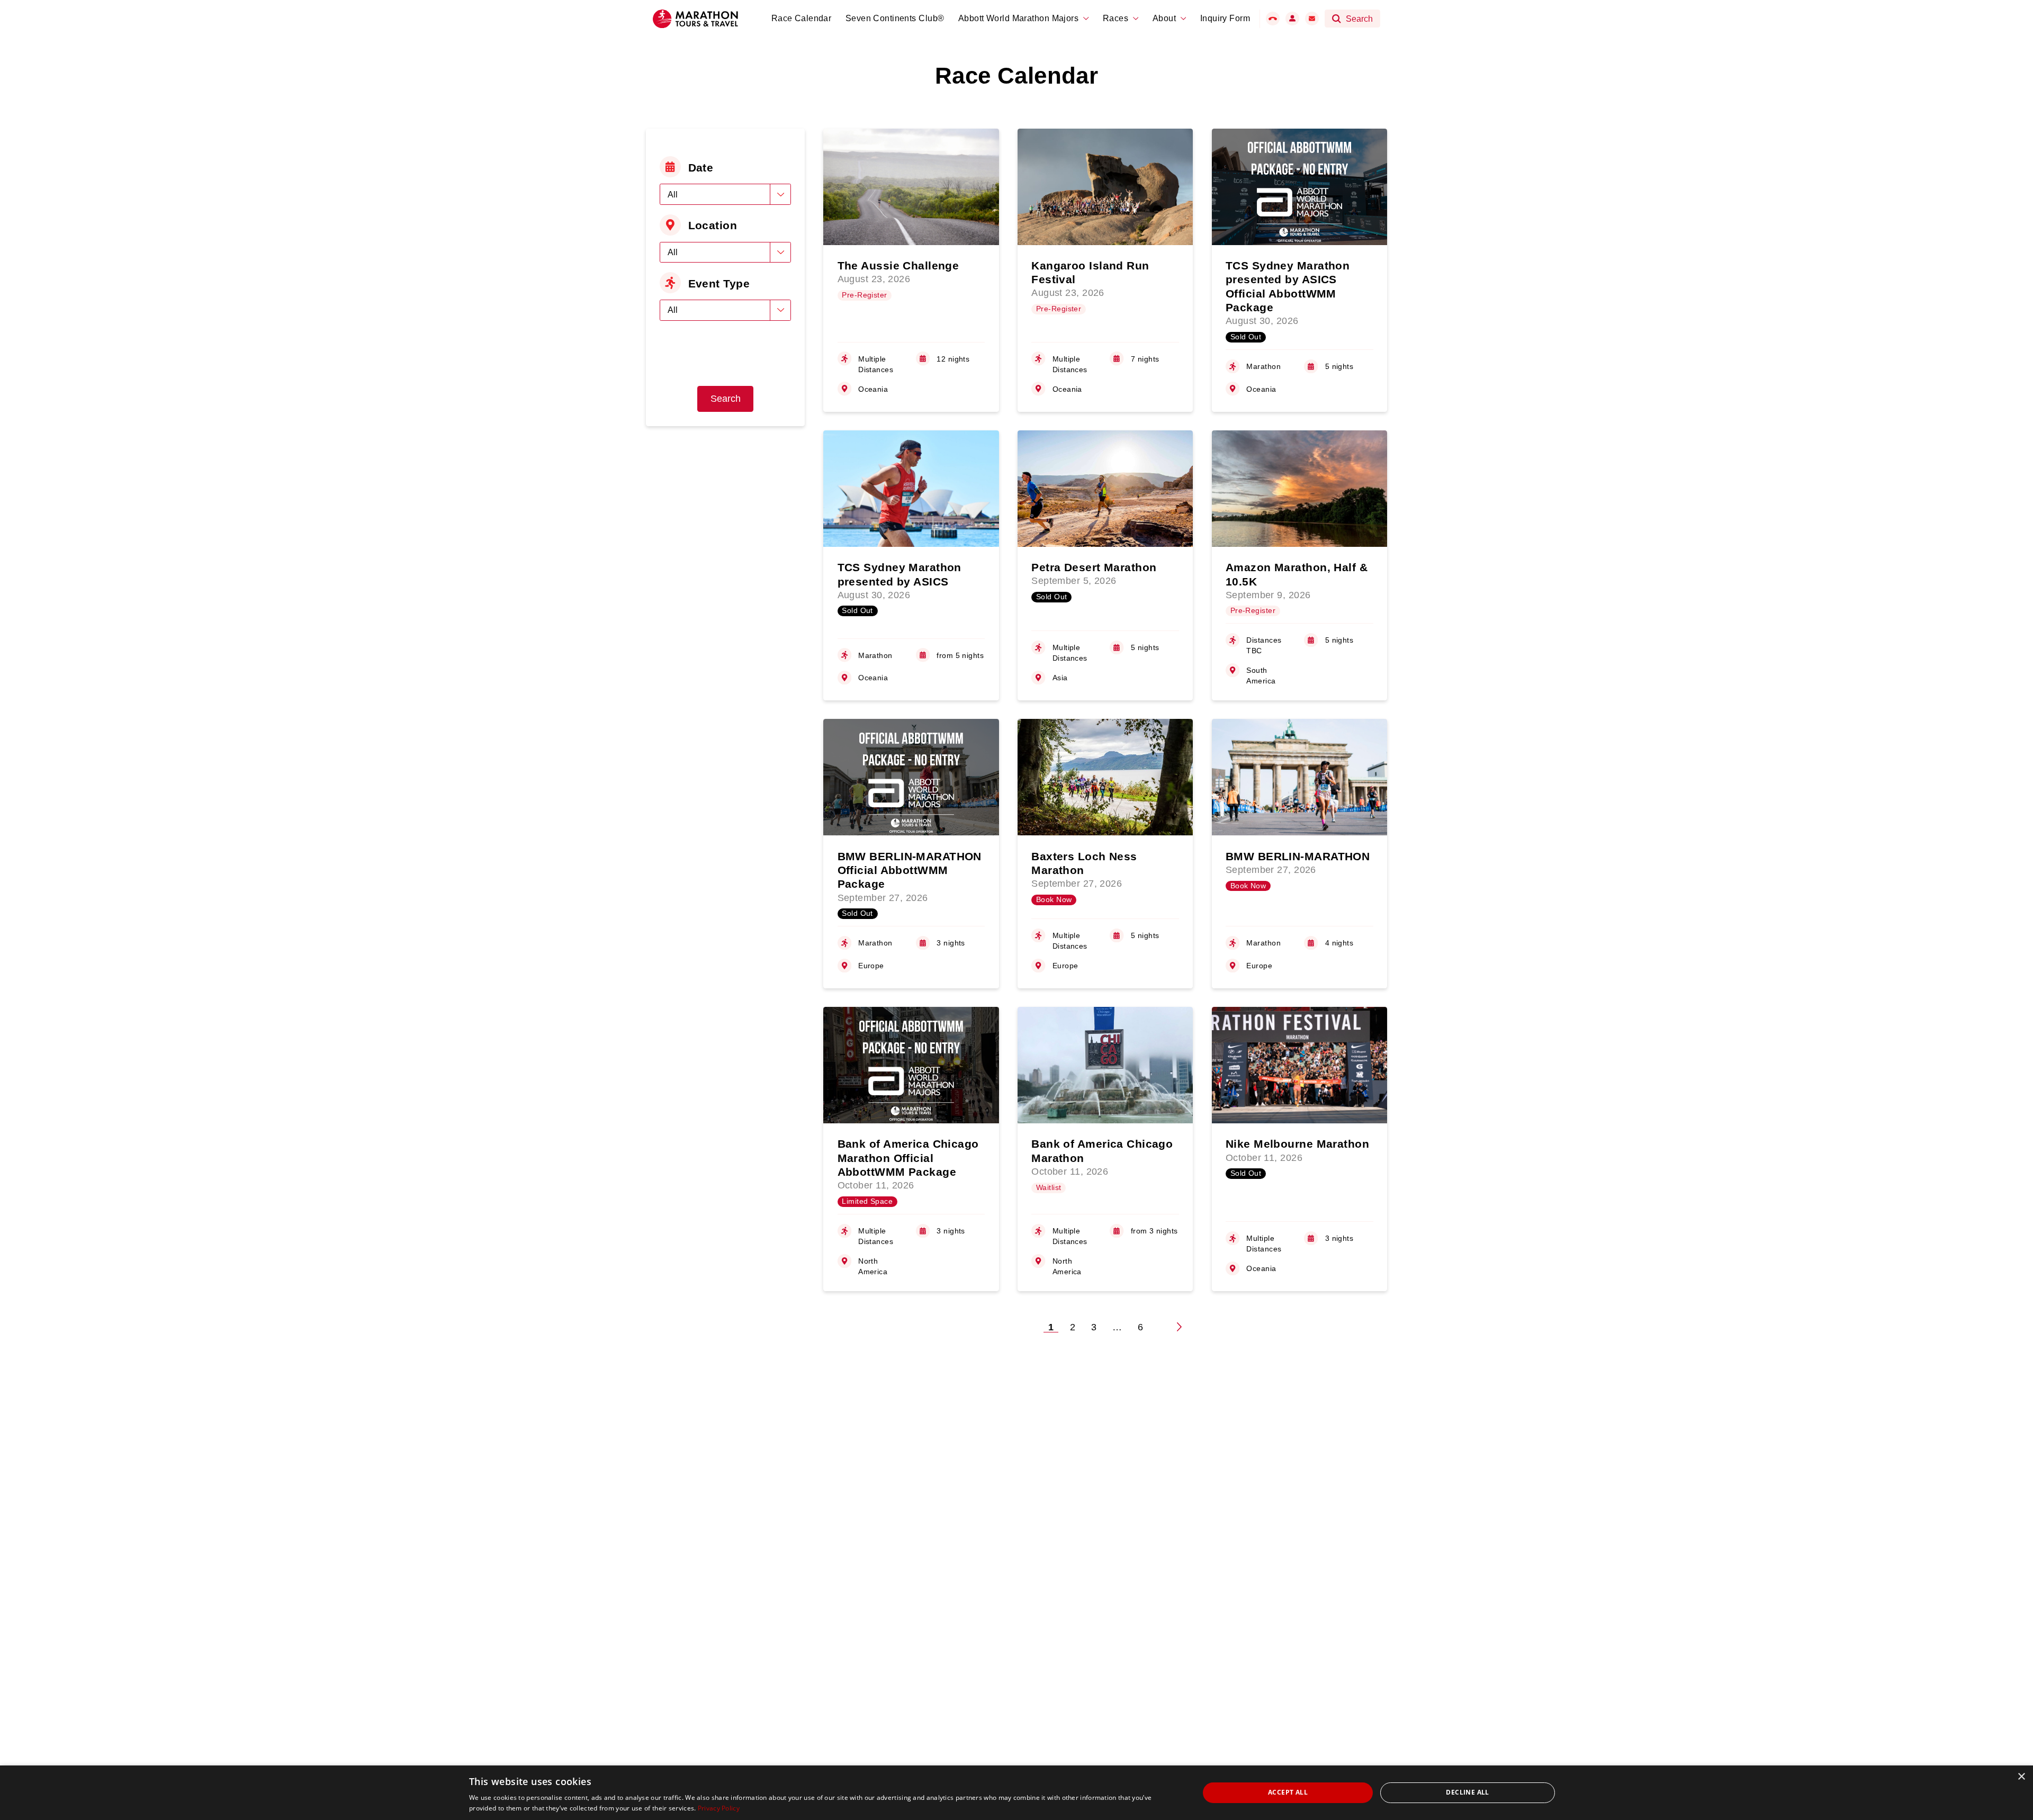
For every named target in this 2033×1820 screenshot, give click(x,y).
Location (713, 225)
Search (726, 399)
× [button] (2021, 1777)
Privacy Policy (719, 1808)
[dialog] (1016, 1793)
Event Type (719, 283)
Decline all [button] (1467, 1792)
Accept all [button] (1288, 1792)
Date (701, 168)
